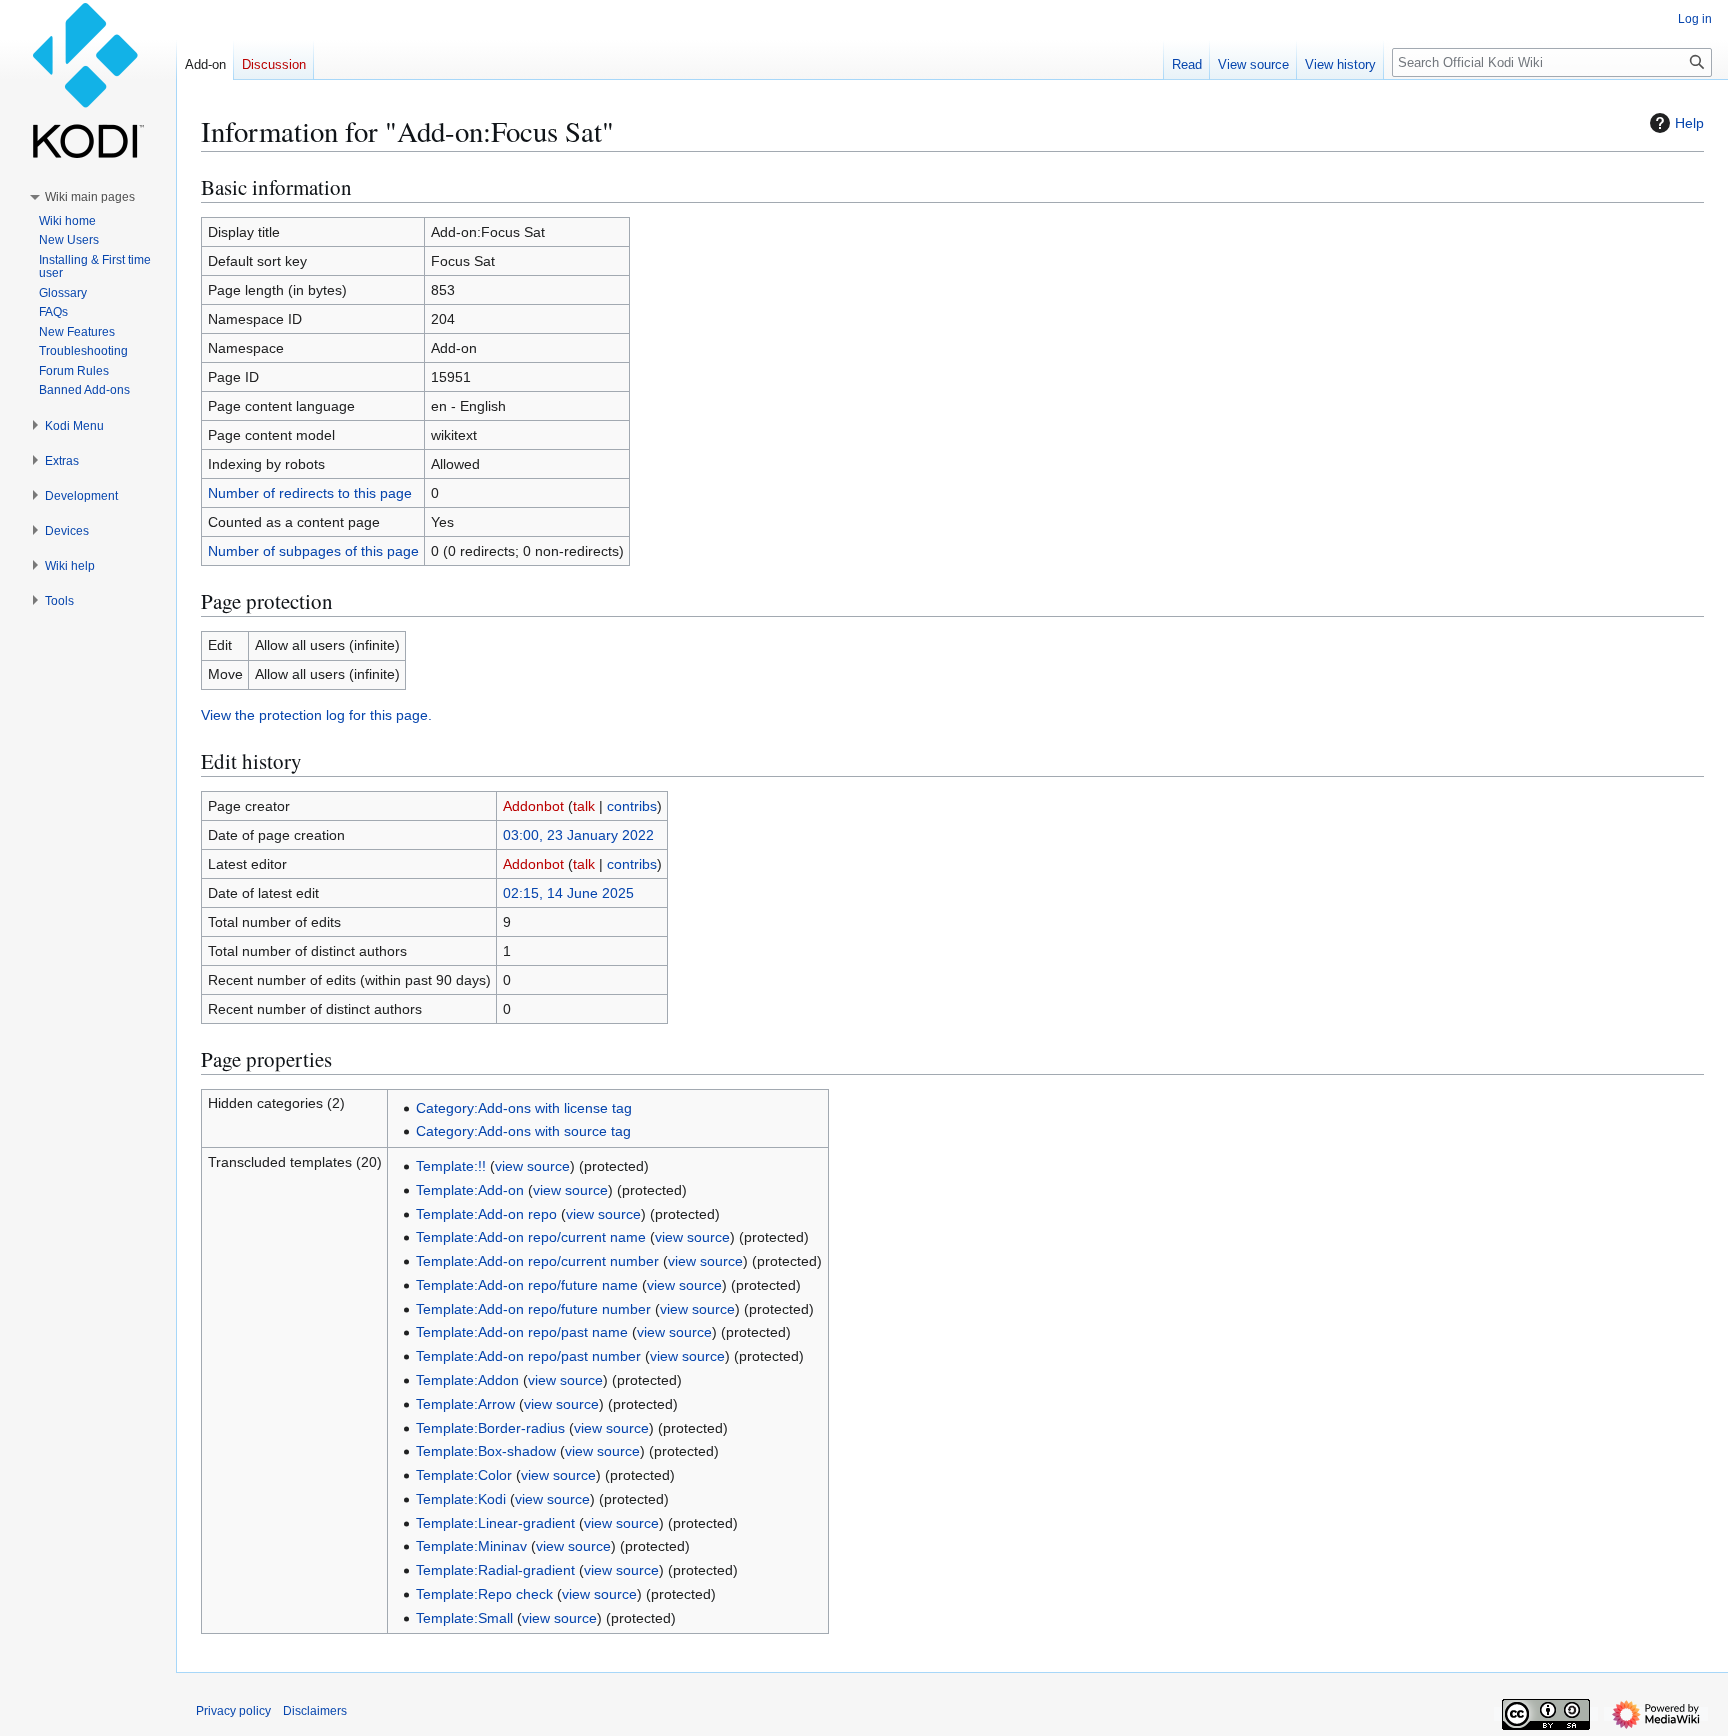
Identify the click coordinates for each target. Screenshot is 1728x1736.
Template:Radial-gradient (495, 1570)
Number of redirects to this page (310, 493)
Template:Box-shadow (486, 1451)
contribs (632, 806)
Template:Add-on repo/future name (527, 1285)
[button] (90, 197)
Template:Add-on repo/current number (537, 1261)
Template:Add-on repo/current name (531, 1237)
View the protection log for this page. (316, 715)
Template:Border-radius (490, 1428)
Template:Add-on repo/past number (528, 1356)
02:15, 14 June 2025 (568, 893)
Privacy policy (233, 1711)
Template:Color (464, 1475)
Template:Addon (467, 1380)
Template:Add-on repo (486, 1214)
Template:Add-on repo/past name (522, 1332)
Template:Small (464, 1618)
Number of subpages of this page (313, 551)
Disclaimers (315, 1711)
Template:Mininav (471, 1546)
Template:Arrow (465, 1404)
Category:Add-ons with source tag (523, 1131)
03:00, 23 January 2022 (578, 835)
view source (532, 1166)
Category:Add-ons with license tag (524, 1108)
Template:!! (451, 1166)
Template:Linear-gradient (495, 1523)
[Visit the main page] (88, 80)
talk (584, 806)
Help (1689, 123)
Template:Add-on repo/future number (533, 1309)
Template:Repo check (484, 1594)
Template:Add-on (470, 1190)
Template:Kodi (461, 1499)
